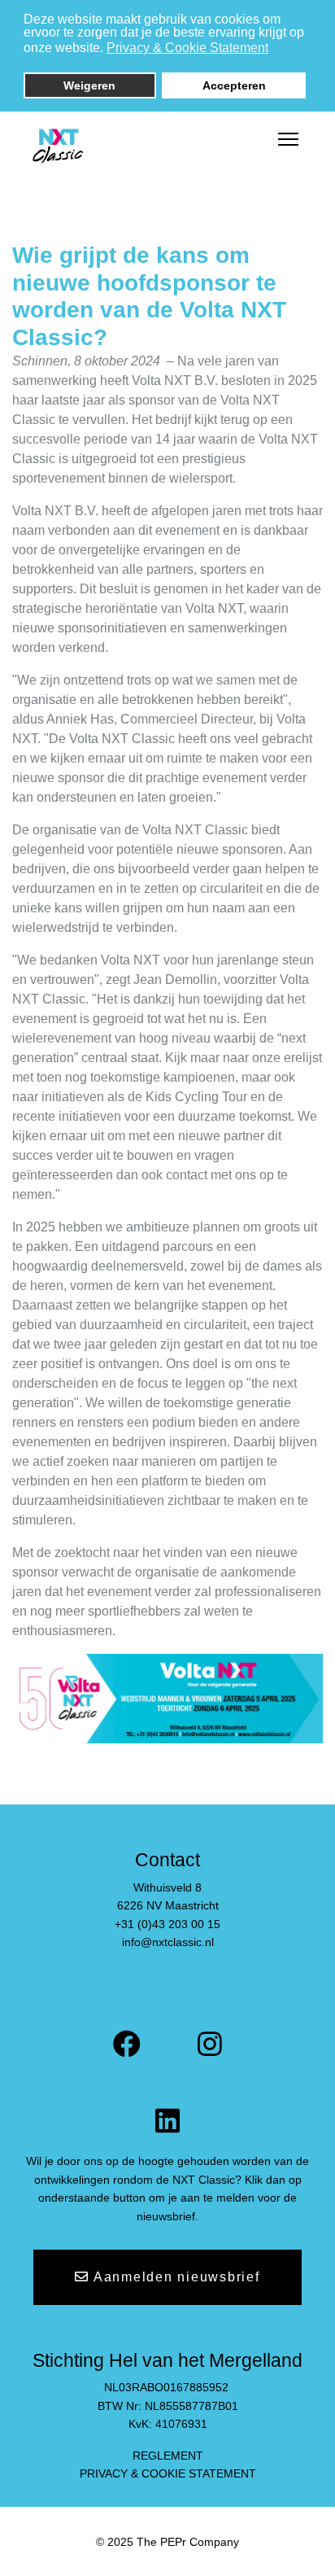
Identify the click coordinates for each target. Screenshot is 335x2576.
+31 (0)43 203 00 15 (167, 1924)
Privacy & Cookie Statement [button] (187, 48)
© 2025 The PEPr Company (167, 2542)
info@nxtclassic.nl (168, 1942)
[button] (278, 50)
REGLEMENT (168, 2456)
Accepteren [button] (234, 85)
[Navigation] (288, 140)
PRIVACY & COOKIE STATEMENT (168, 2473)
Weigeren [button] (89, 85)
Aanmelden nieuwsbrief (175, 2277)
